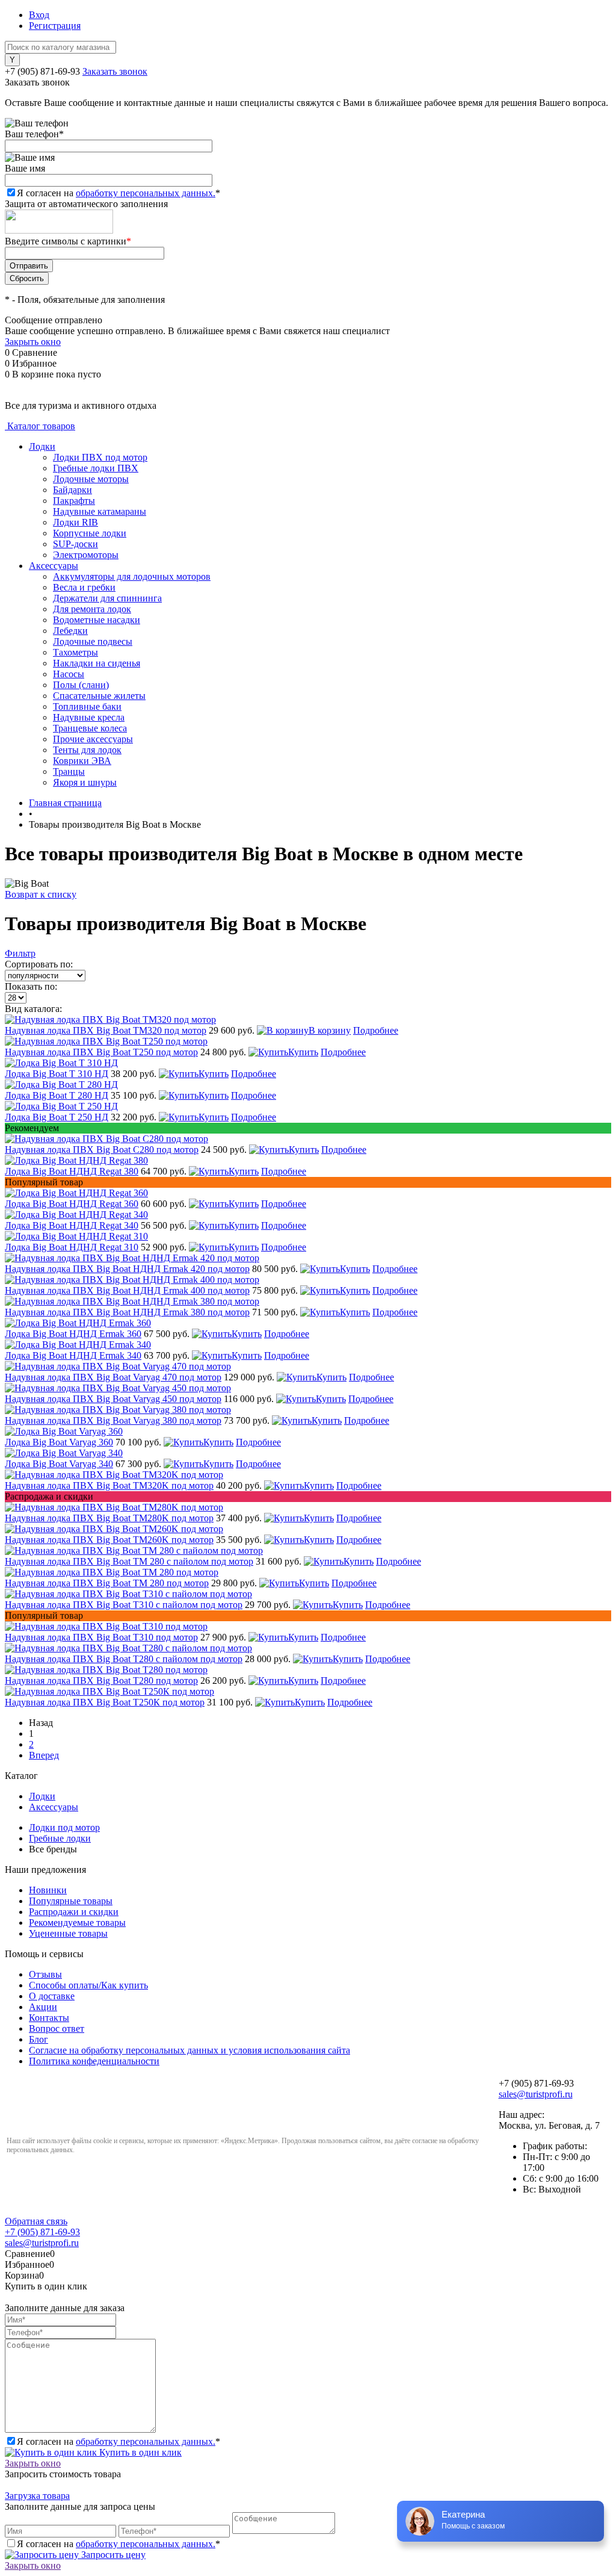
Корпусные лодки (90, 533)
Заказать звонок (115, 71)
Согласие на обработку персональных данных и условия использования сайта (189, 2050)
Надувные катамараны (100, 511)
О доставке (52, 1996)
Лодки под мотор (64, 1827)
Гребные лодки (60, 1838)
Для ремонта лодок (92, 609)
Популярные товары (71, 1901)
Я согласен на (119, 193)
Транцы (69, 771)
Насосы (69, 674)
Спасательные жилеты (99, 696)
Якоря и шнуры (85, 782)
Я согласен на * (119, 2441)
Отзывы (45, 1974)
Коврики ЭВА (82, 761)
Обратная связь (36, 2221)
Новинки (48, 1890)
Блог (38, 2039)
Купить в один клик (139, 2452)
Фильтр (20, 953)
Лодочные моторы (91, 479)
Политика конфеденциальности (94, 2061)
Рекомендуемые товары (77, 1923)
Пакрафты (74, 501)
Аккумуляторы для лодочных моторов (132, 576)
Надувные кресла (89, 717)
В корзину (330, 1030)
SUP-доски (75, 544)
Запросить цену (112, 2555)
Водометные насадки (97, 620)
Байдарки (72, 490)
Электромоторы (86, 555)
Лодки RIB (75, 522)
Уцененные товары (68, 1933)
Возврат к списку (41, 894)
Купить (303, 1052)
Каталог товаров (40, 426)
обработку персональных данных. (146, 193)
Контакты (49, 2018)
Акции (43, 2007)
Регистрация (55, 26)
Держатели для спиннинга (107, 598)
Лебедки (70, 631)
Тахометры (75, 652)
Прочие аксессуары (93, 739)
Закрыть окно (33, 342)
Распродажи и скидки (74, 1912)
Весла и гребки (84, 587)
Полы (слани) (81, 685)
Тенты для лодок (87, 750)
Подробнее (376, 1030)
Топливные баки (87, 706)
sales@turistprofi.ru (536, 2094)
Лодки (42, 446)
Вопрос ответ (57, 2028)
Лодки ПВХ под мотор (100, 457)
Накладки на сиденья (97, 663)
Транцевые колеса (90, 728)
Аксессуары (54, 566)
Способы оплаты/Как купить (88, 1985)
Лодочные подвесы (93, 641)
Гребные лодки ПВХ (96, 468)
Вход (39, 15)
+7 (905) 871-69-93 (42, 71)
